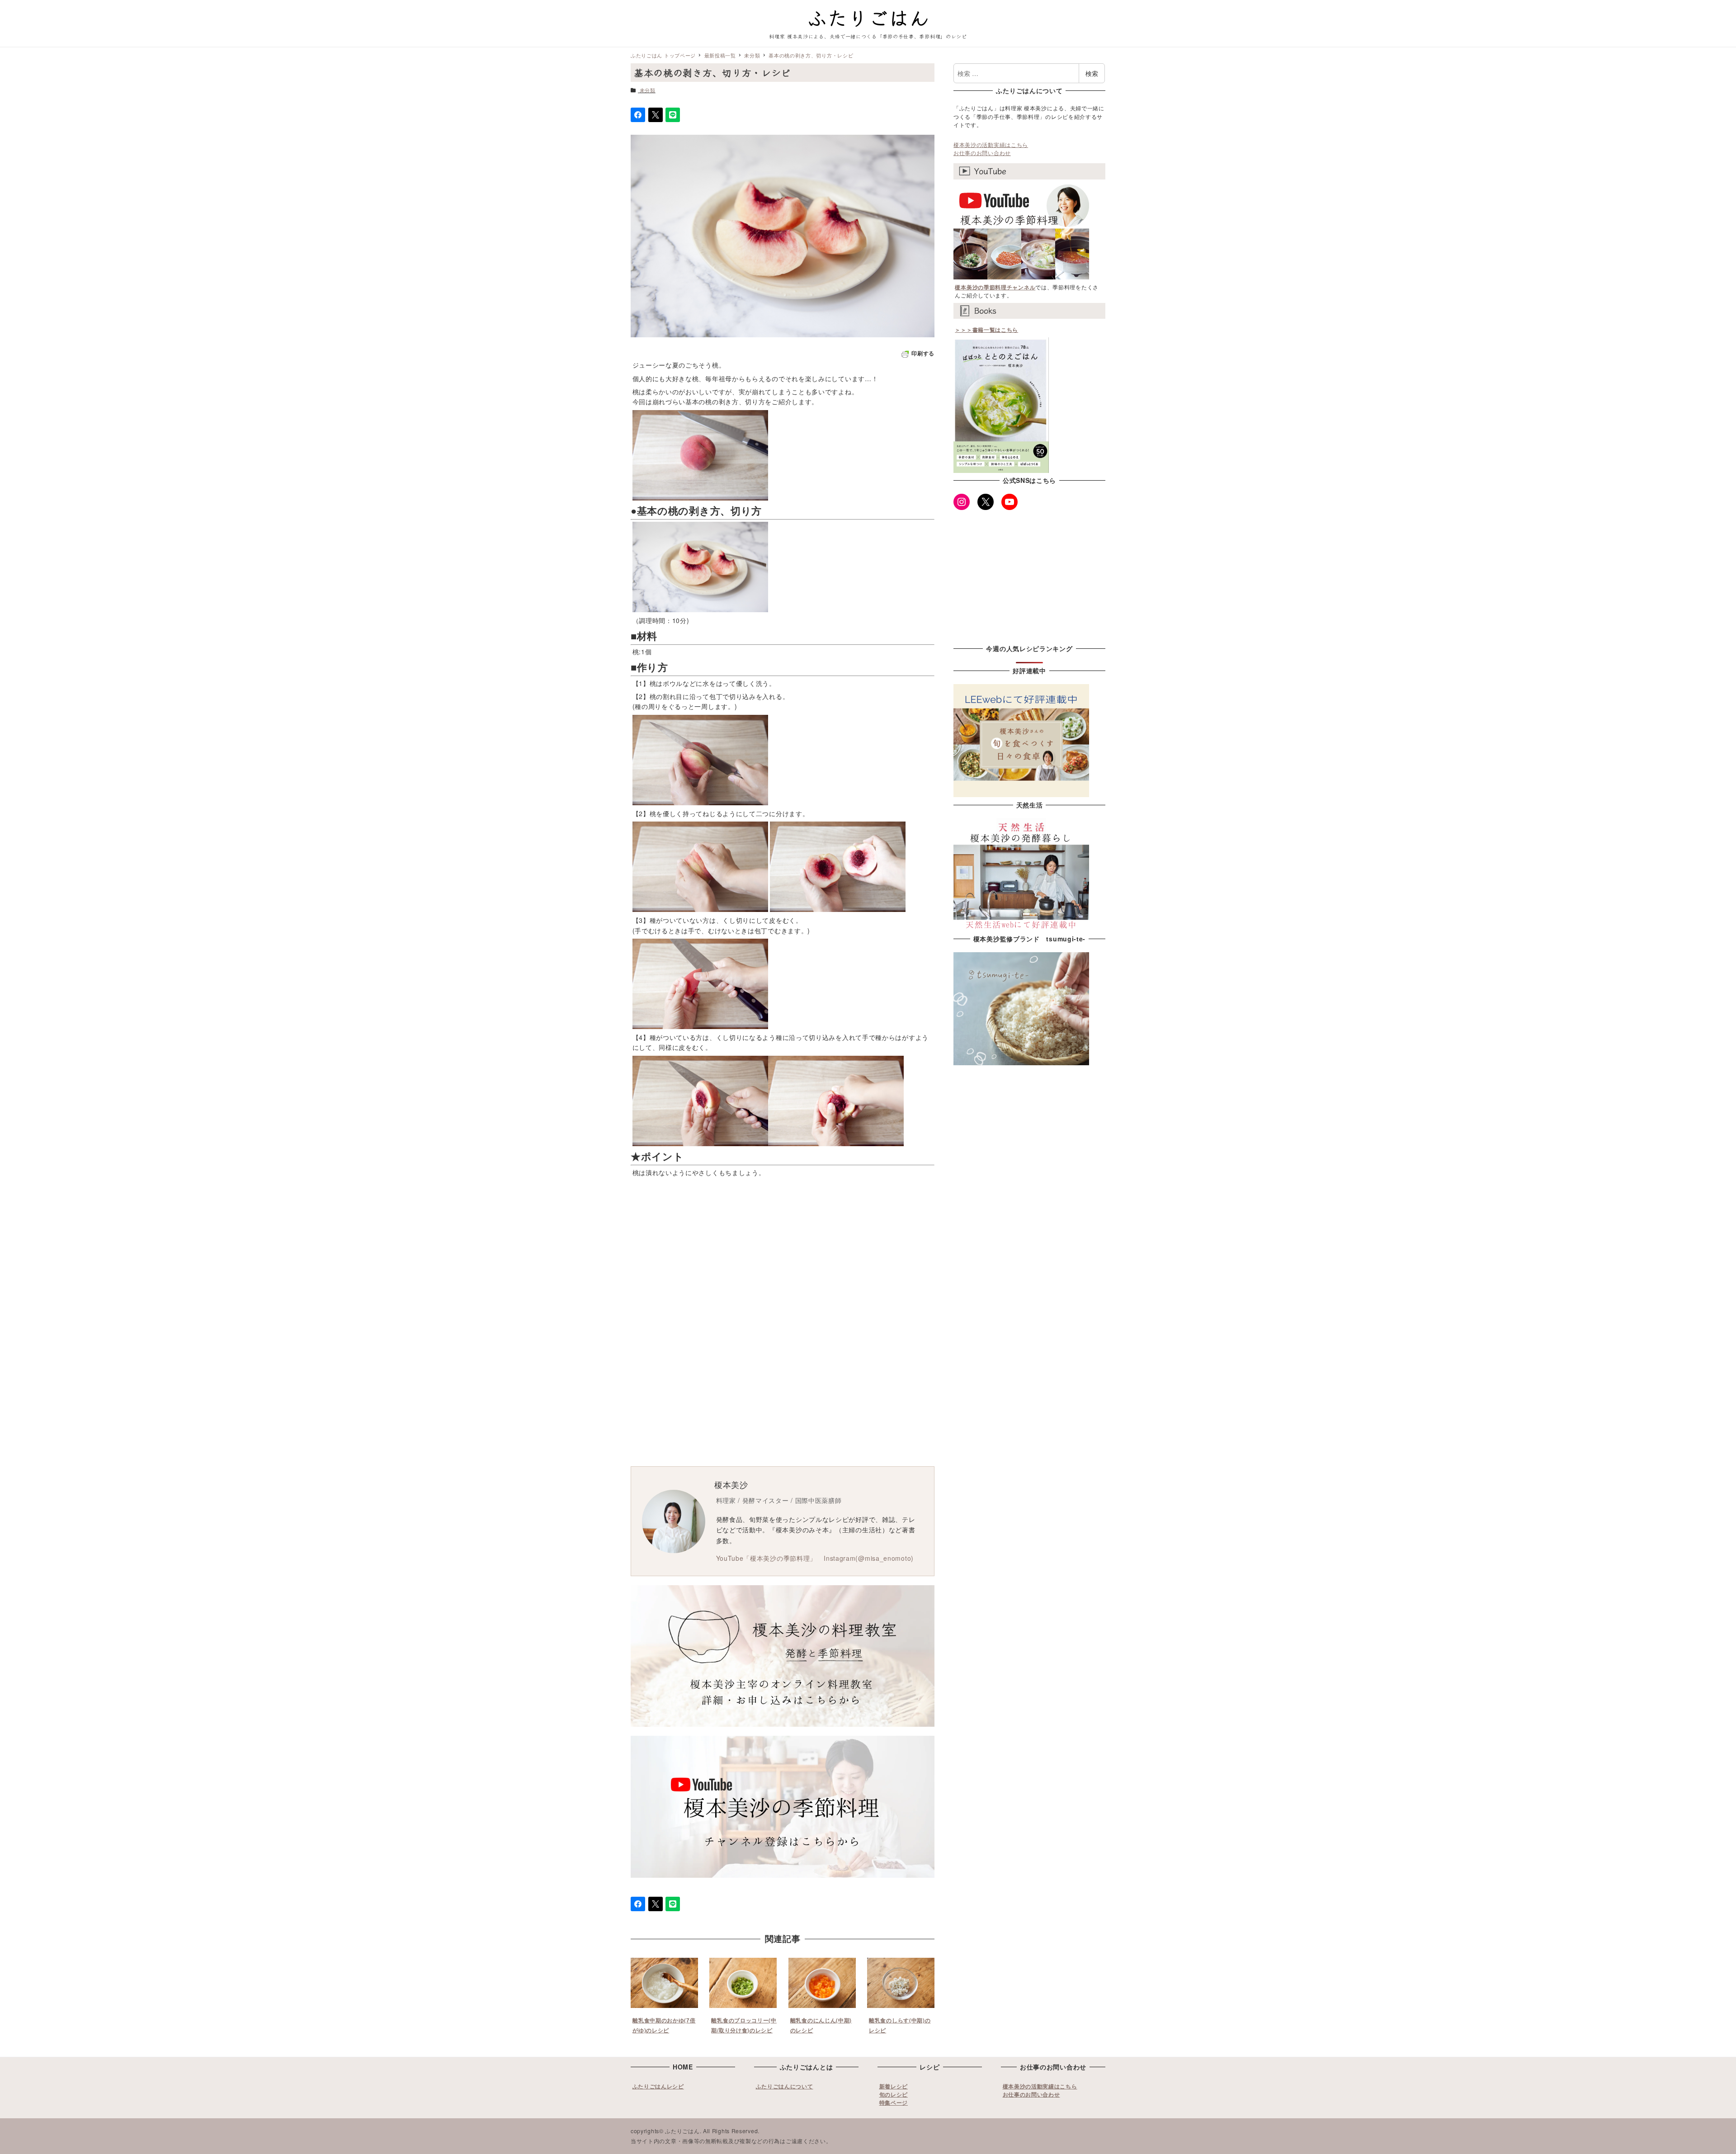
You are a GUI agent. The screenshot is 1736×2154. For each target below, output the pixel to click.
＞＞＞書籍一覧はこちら (986, 330)
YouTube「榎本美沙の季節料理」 (767, 1558)
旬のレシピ (894, 2094)
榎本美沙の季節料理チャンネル (995, 287)
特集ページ (894, 2102)
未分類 (648, 90)
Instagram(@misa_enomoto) (869, 1558)
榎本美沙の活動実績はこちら (991, 144)
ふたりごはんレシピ (658, 2086)
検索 (1092, 73)
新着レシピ (894, 2086)
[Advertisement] (868, 1254)
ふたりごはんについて (785, 2086)
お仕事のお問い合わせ (982, 153)
